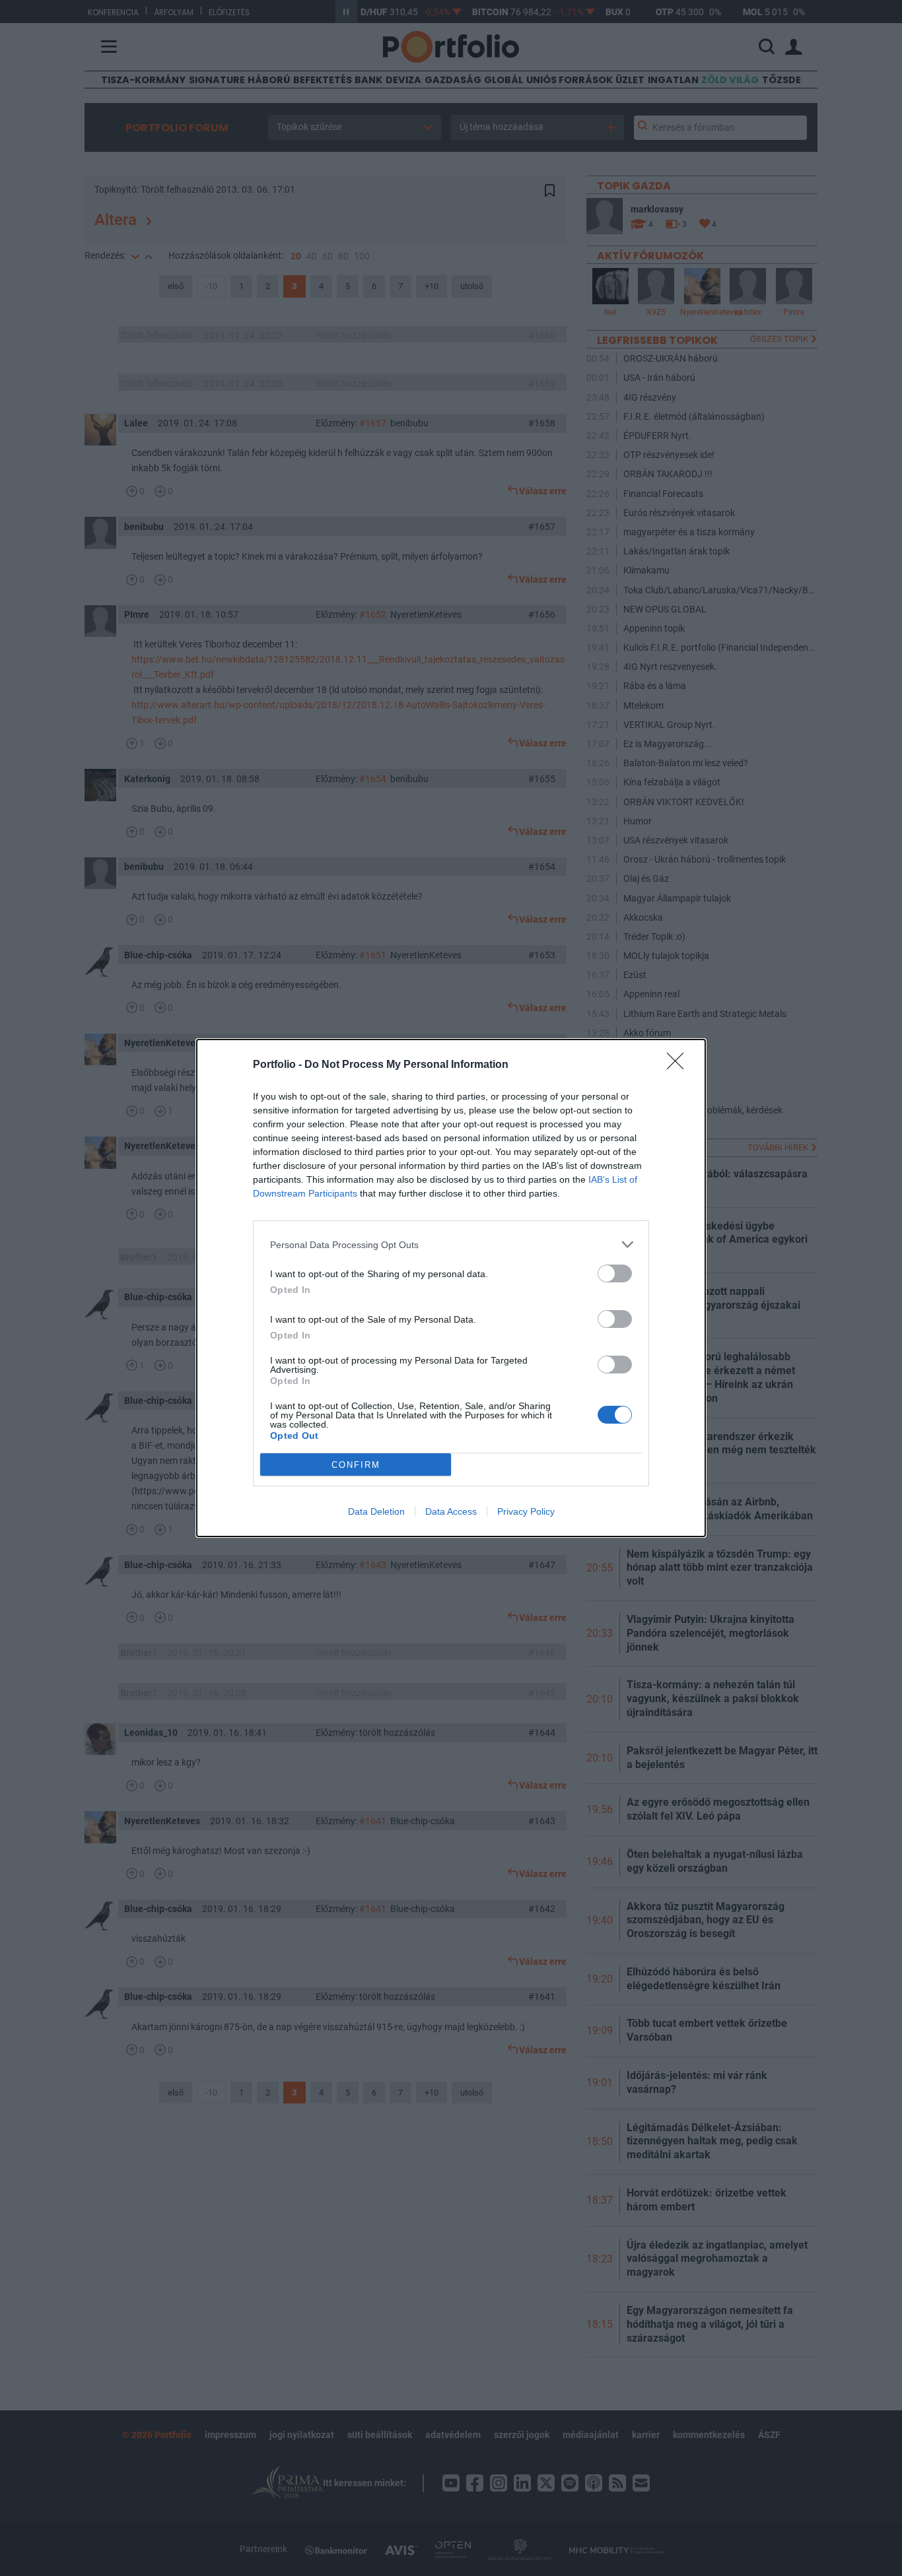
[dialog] (451, 1288)
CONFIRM (356, 1465)
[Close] (679, 1065)
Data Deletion (376, 1511)
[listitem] (451, 1244)
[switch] (615, 1273)
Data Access (451, 1511)
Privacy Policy (526, 1511)
